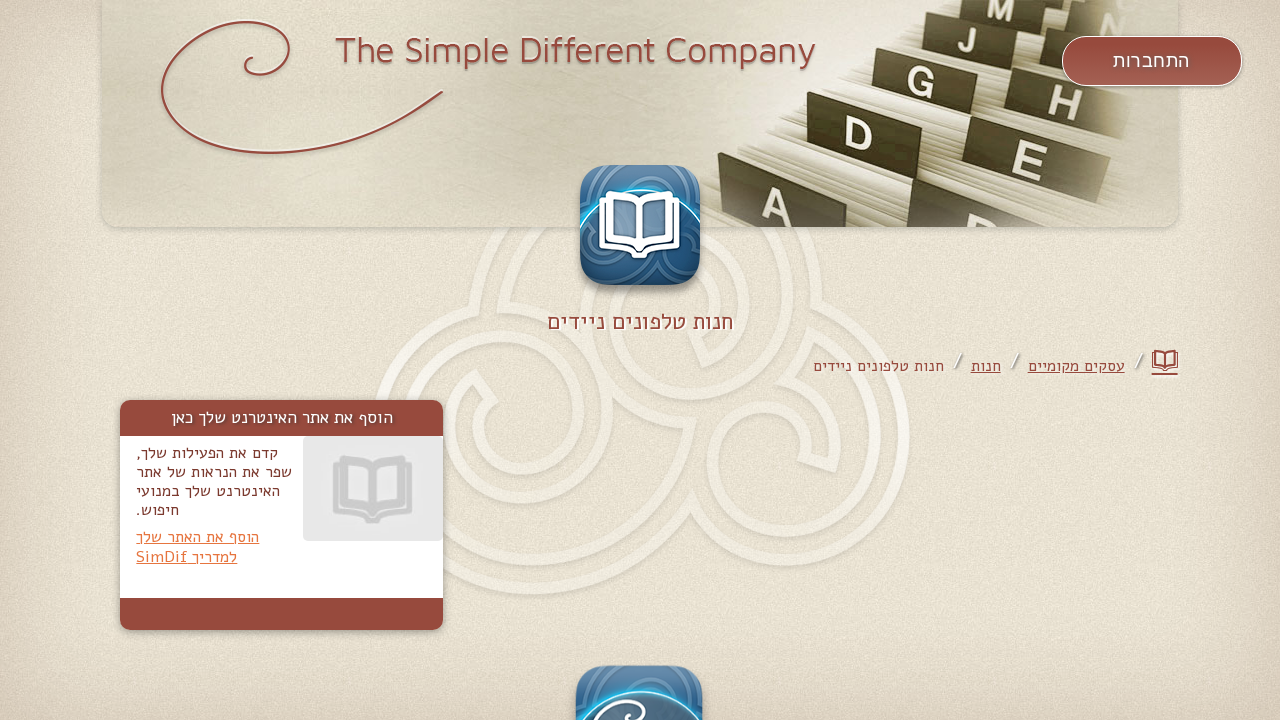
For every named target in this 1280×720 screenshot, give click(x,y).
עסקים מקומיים (1076, 366)
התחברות (1151, 61)
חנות (986, 366)
